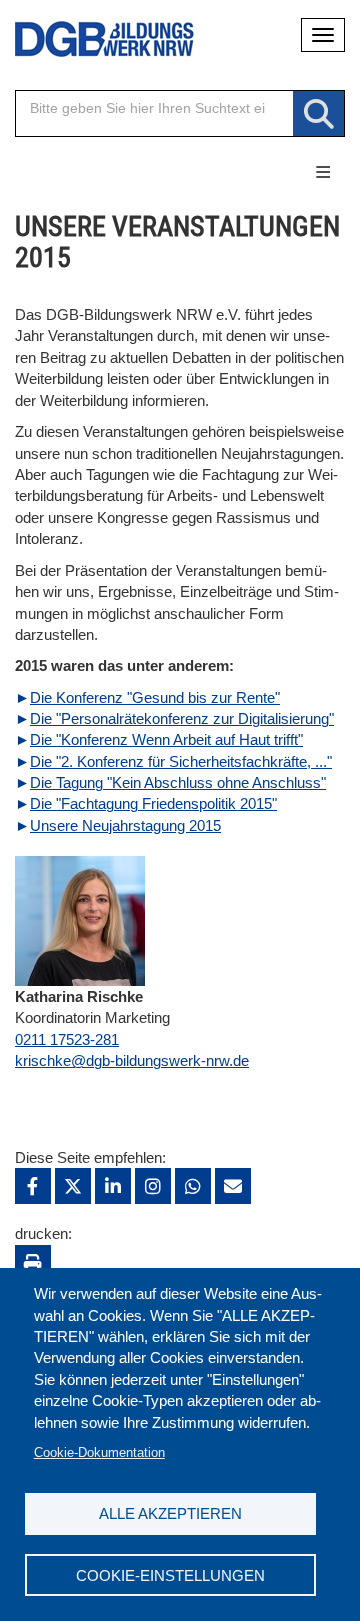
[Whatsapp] (193, 1186)
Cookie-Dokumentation (99, 1452)
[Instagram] (153, 1186)
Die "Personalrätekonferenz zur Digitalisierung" (182, 718)
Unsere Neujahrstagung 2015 (125, 825)
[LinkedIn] (113, 1186)
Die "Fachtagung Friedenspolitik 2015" (153, 803)
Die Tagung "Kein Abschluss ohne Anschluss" (178, 782)
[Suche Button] (318, 114)
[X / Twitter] (73, 1186)
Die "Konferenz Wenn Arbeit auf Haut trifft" (166, 739)
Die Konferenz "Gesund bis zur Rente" (155, 697)
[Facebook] (33, 1186)
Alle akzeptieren (170, 1513)
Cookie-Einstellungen (170, 1575)
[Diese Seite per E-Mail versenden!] (233, 1186)
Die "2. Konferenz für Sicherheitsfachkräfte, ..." (181, 761)
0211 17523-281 (67, 1039)
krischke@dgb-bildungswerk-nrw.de (132, 1060)
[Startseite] (90, 39)
